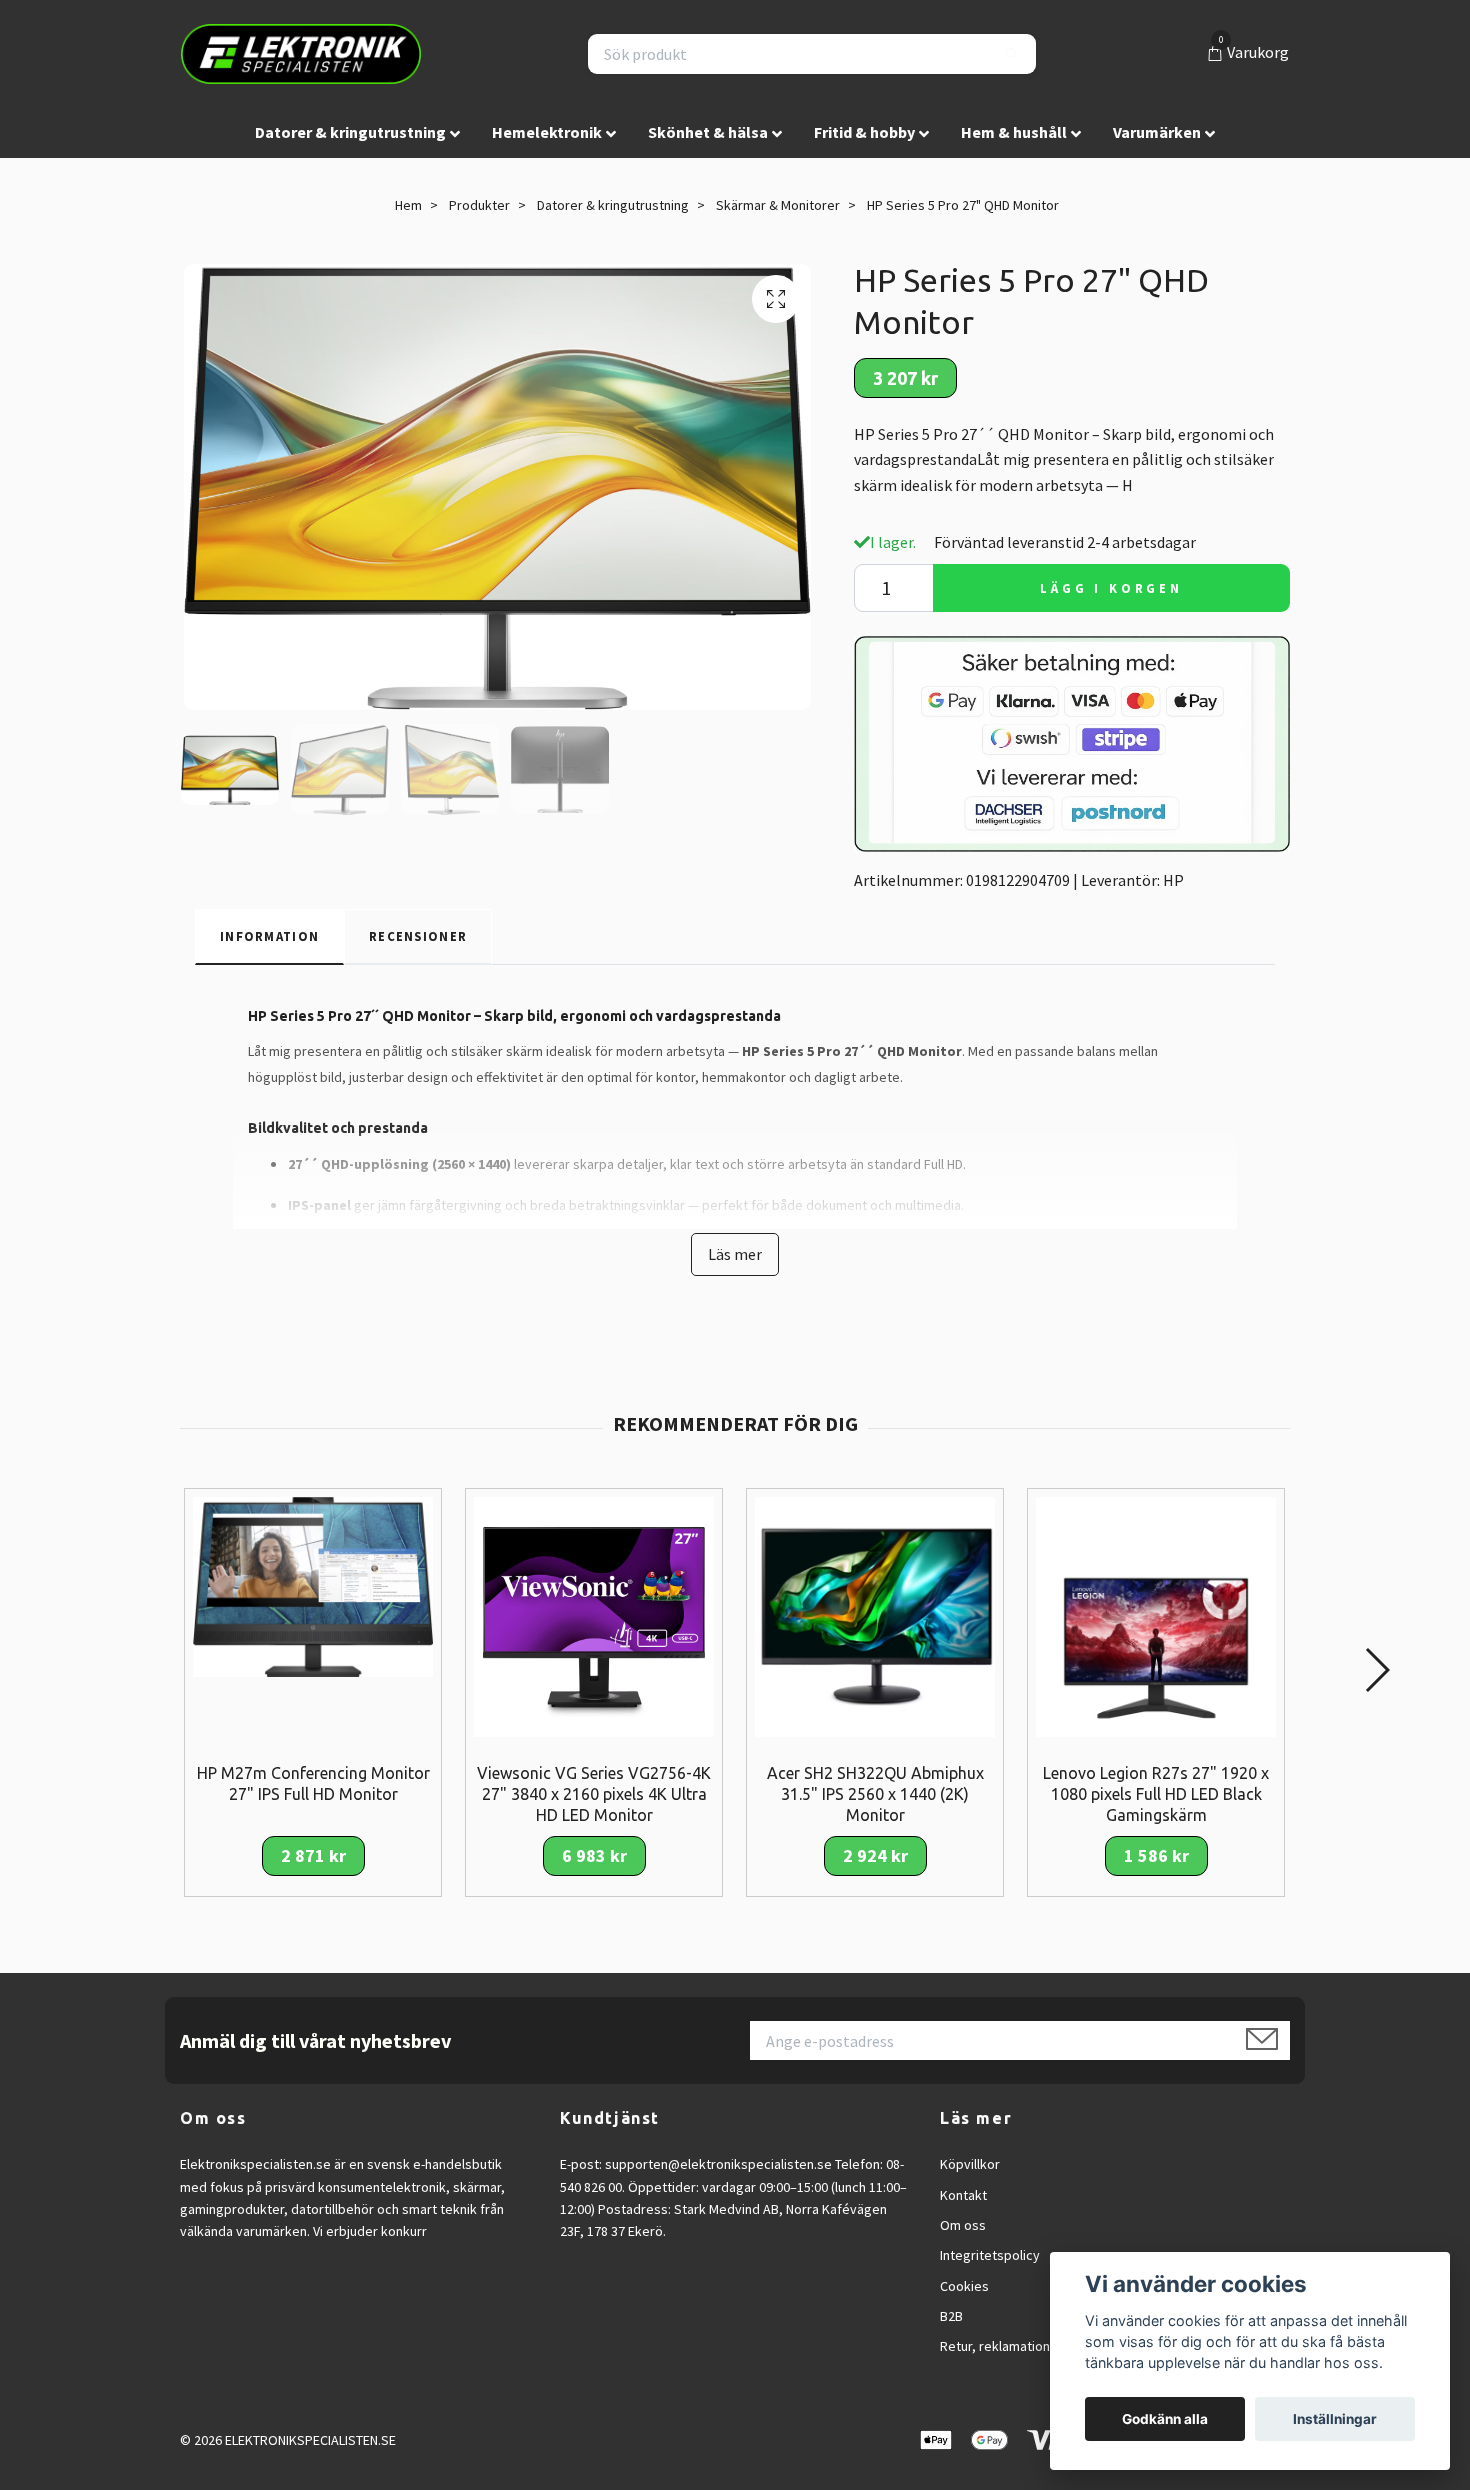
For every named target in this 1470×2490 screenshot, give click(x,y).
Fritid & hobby (864, 132)
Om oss (963, 2225)
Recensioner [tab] (418, 936)
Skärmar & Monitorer (778, 205)
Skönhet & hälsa (708, 132)
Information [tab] (269, 936)
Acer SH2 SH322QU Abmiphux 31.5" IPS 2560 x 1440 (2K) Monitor (875, 1794)
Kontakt (963, 2195)
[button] (1376, 1670)
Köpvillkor (970, 2164)
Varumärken (1157, 132)
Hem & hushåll (1014, 132)
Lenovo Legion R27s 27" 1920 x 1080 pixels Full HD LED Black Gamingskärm (1156, 1794)
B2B (951, 2316)
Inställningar (1335, 2419)
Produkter (479, 205)
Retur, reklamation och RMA (1022, 2346)
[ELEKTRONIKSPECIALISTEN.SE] (301, 54)
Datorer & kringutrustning (350, 132)
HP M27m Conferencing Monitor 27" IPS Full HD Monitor (313, 1783)
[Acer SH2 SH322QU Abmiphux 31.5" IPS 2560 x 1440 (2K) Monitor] (875, 1615)
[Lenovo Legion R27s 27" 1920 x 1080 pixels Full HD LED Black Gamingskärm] (1156, 1615)
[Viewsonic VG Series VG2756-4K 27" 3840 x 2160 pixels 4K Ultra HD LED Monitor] (594, 1615)
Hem (408, 205)
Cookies (964, 2286)
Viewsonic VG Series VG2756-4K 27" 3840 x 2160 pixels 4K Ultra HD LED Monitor (594, 1794)
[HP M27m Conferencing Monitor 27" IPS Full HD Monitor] (313, 1585)
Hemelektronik (547, 132)
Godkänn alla (1165, 2419)
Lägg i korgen (1111, 588)
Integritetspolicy (990, 2255)
